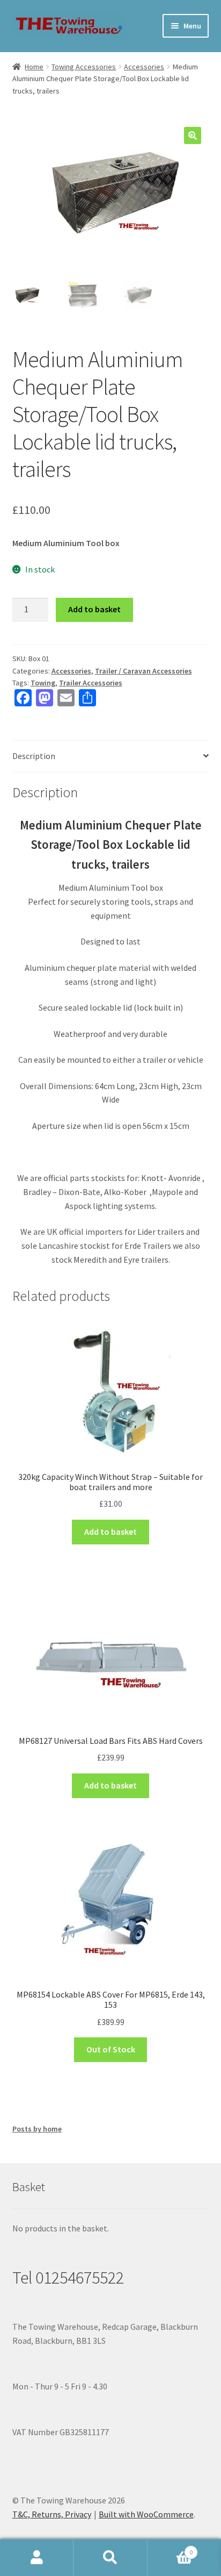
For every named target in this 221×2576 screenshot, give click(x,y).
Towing (43, 683)
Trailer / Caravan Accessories (143, 671)
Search (110, 2558)
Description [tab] (34, 756)
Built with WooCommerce (146, 2514)
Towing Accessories (84, 67)
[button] (193, 135)
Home (34, 67)
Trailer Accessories (91, 683)
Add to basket (94, 609)
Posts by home (37, 2129)
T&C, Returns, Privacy (52, 2514)
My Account (37, 2558)
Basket (170, 2548)
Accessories (144, 67)
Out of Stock (111, 2049)
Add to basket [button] (110, 1532)
